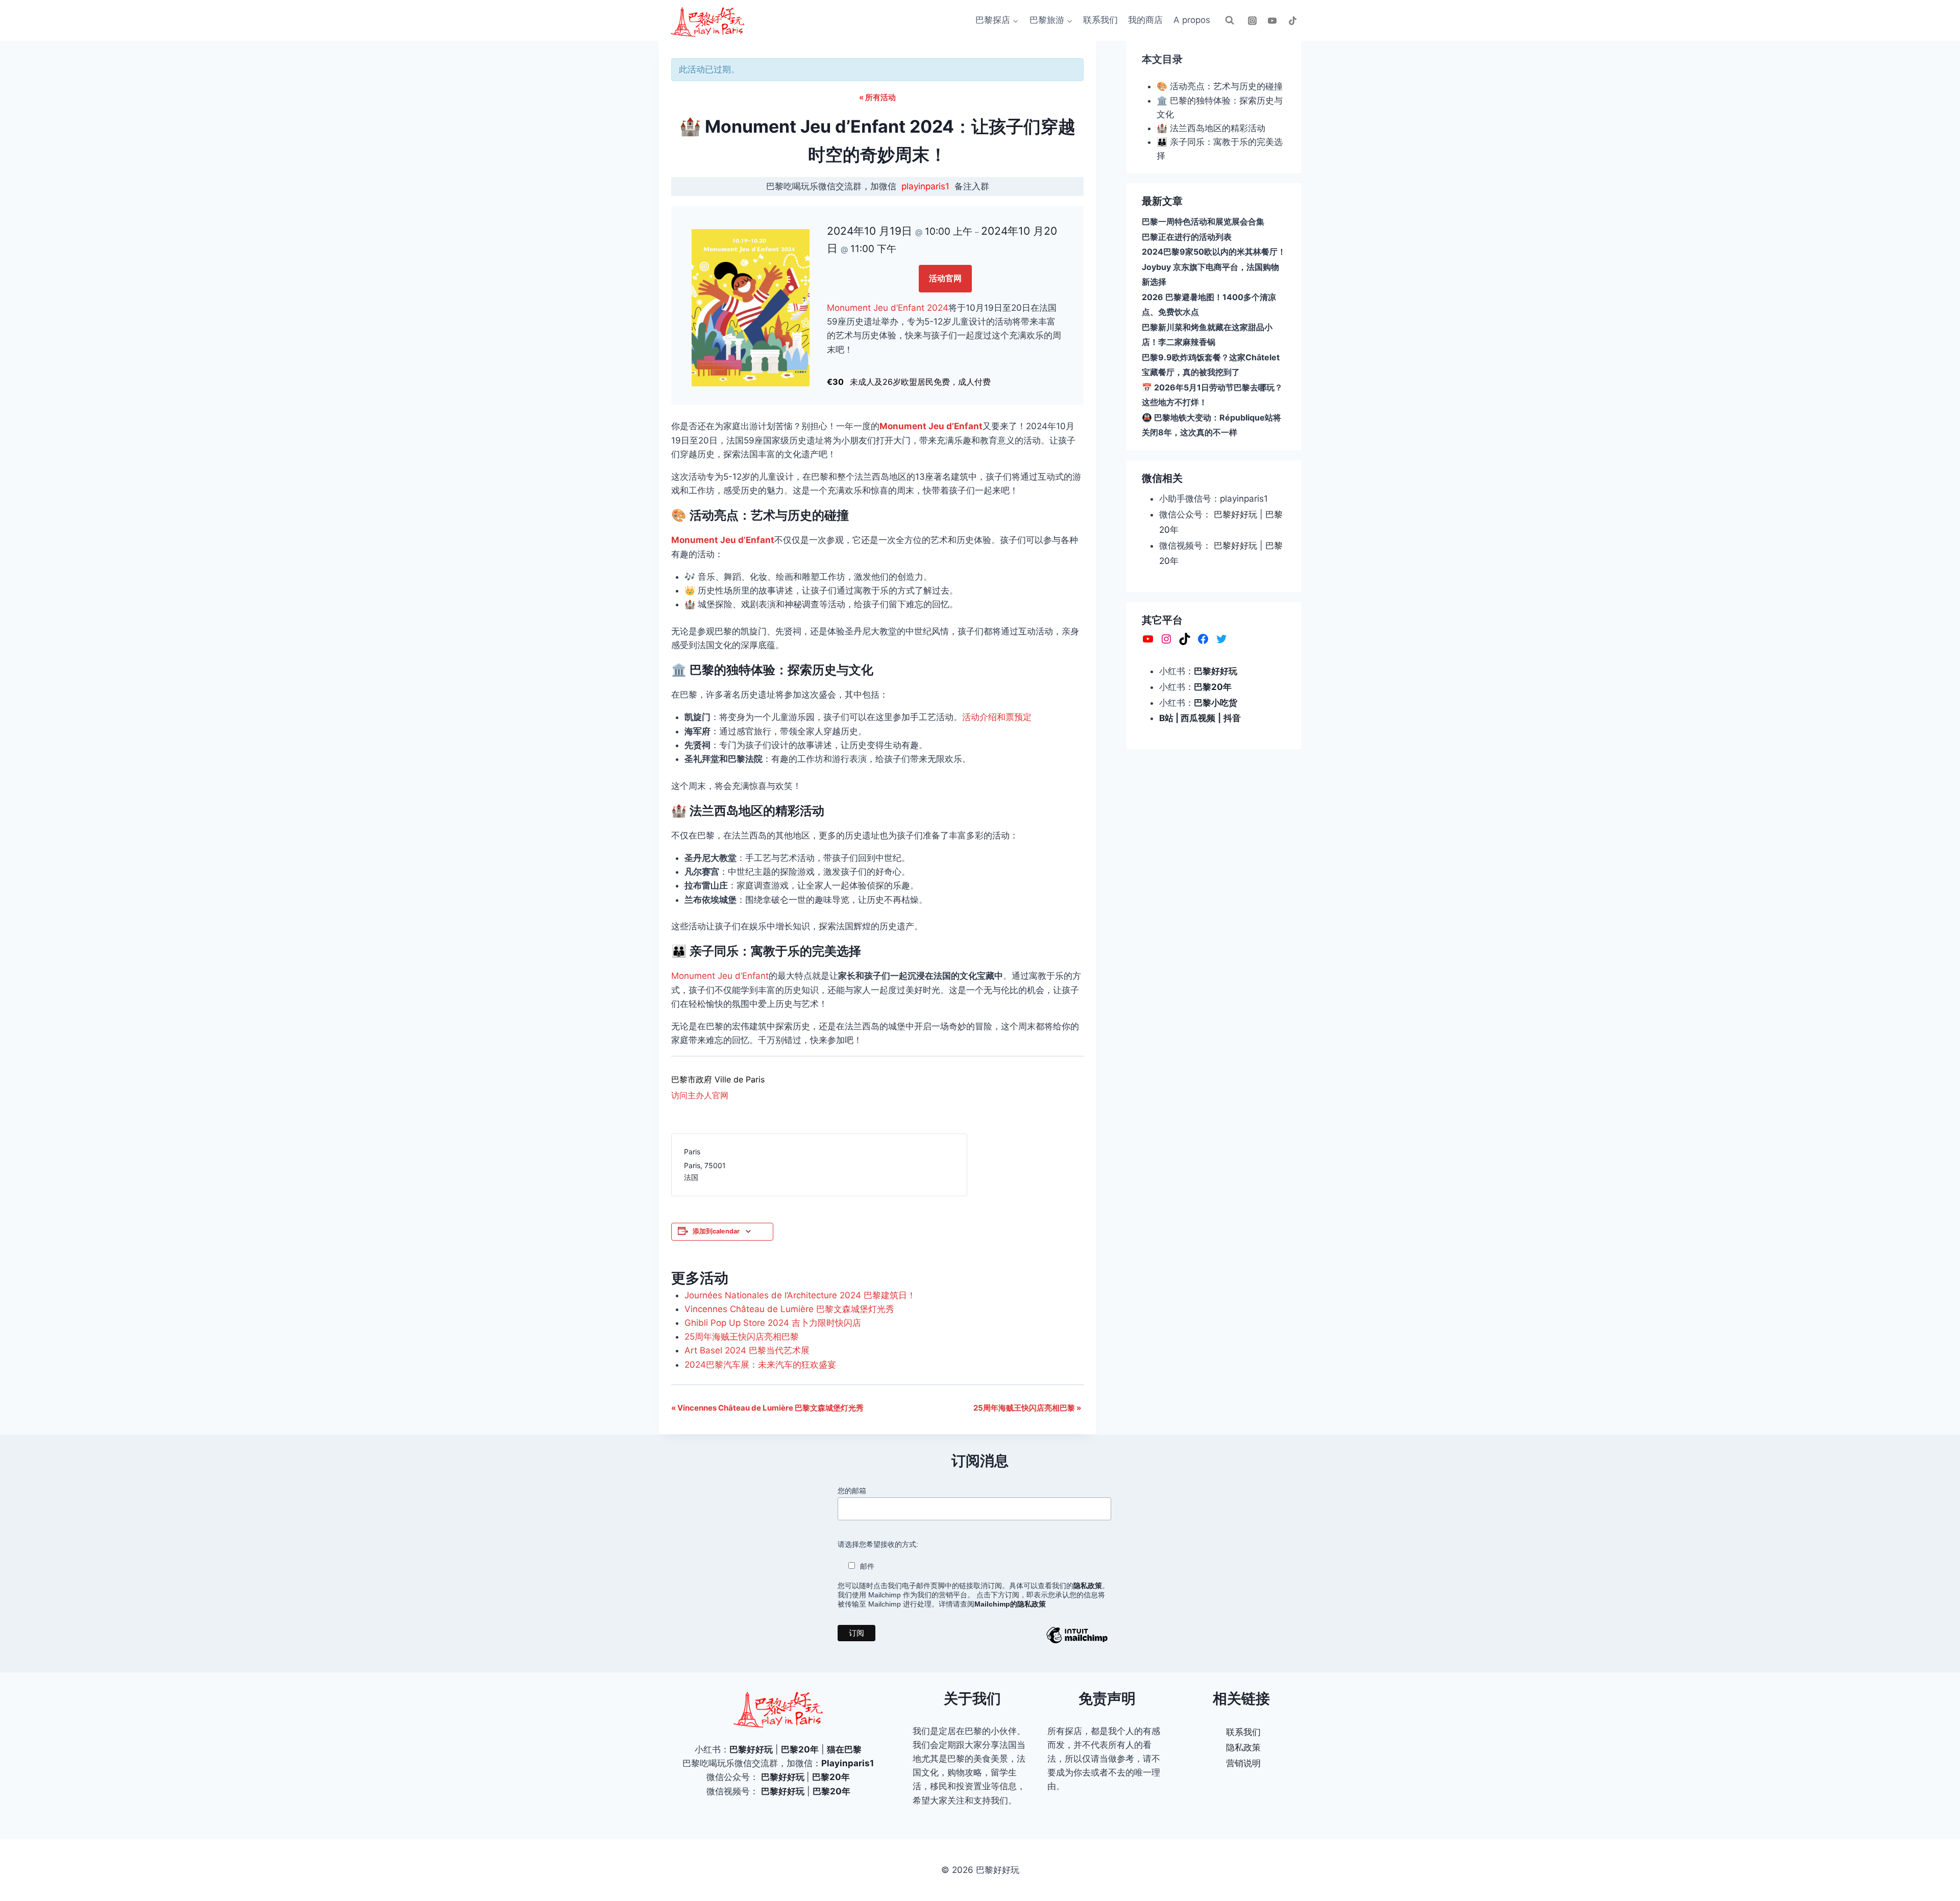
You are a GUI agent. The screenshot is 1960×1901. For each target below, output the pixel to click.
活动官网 (945, 278)
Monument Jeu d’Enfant (931, 426)
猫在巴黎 (844, 1749)
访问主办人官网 (700, 1095)
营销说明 (1243, 1763)
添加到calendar (716, 1231)
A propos (1192, 20)
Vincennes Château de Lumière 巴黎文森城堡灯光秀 (789, 1309)
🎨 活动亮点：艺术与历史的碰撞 (1220, 86)
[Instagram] (1253, 20)
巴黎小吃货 (1216, 702)
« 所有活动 (877, 97)
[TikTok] (1292, 20)
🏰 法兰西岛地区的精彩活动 (1211, 128)
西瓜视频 (1198, 718)
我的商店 (1145, 20)
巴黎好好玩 (1235, 514)
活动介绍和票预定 (997, 717)
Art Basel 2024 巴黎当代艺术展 (747, 1350)
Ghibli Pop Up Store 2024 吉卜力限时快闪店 (773, 1323)
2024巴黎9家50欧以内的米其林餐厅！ (1214, 252)
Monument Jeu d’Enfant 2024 (888, 308)
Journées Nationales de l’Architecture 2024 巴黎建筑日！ (800, 1295)
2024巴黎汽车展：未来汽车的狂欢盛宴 (760, 1365)
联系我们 (1100, 20)
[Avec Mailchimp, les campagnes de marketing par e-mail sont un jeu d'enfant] (1077, 1643)
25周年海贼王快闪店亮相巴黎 (742, 1337)
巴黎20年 (1213, 687)
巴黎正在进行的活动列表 (1187, 237)
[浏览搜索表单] (1230, 20)
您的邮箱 (852, 1491)
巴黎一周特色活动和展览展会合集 (1203, 221)
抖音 (1232, 718)
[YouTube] (1272, 20)
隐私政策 (1243, 1747)
